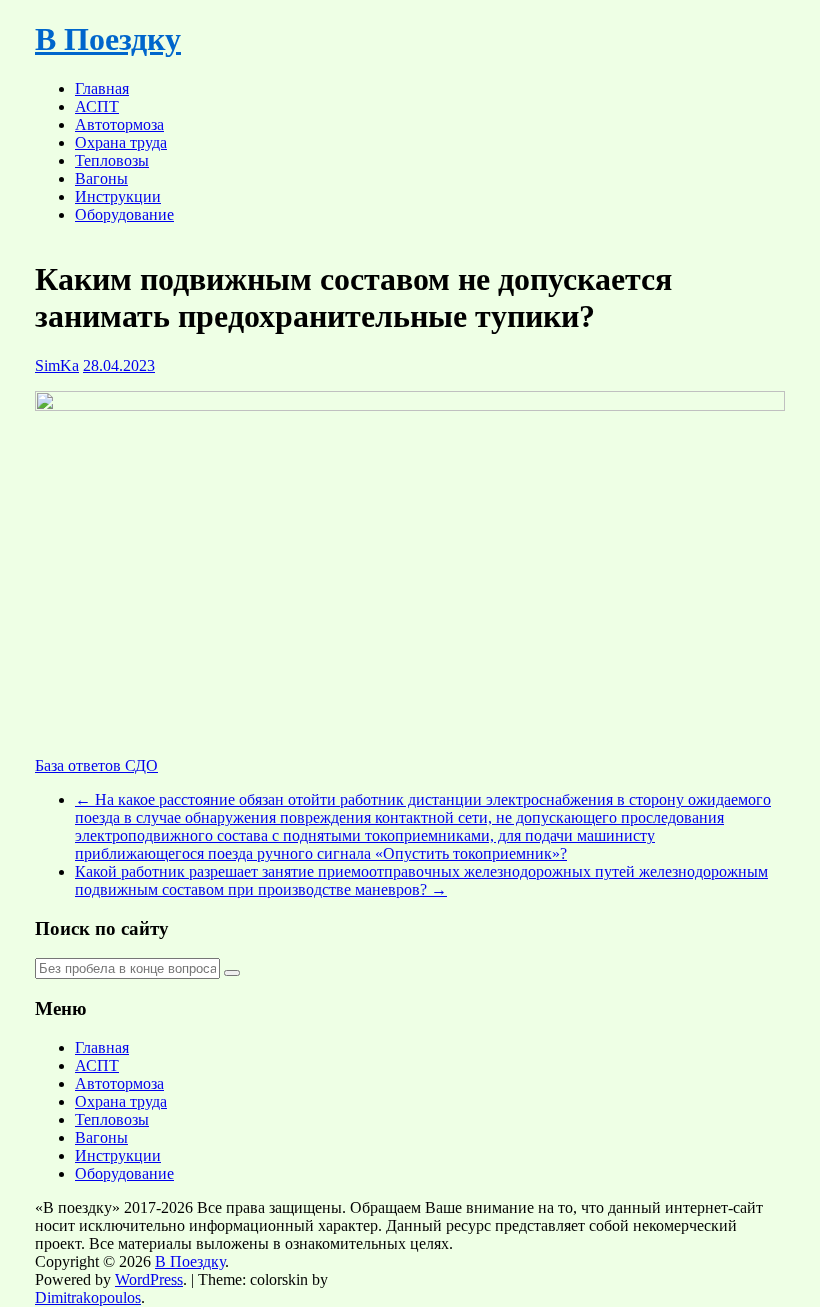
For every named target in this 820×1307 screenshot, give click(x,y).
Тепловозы (112, 160)
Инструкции (118, 196)
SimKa (57, 365)
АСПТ (97, 106)
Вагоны (101, 178)
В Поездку (108, 39)
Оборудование (124, 214)
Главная (102, 88)
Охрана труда (121, 142)
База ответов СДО (96, 765)
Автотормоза (119, 124)
